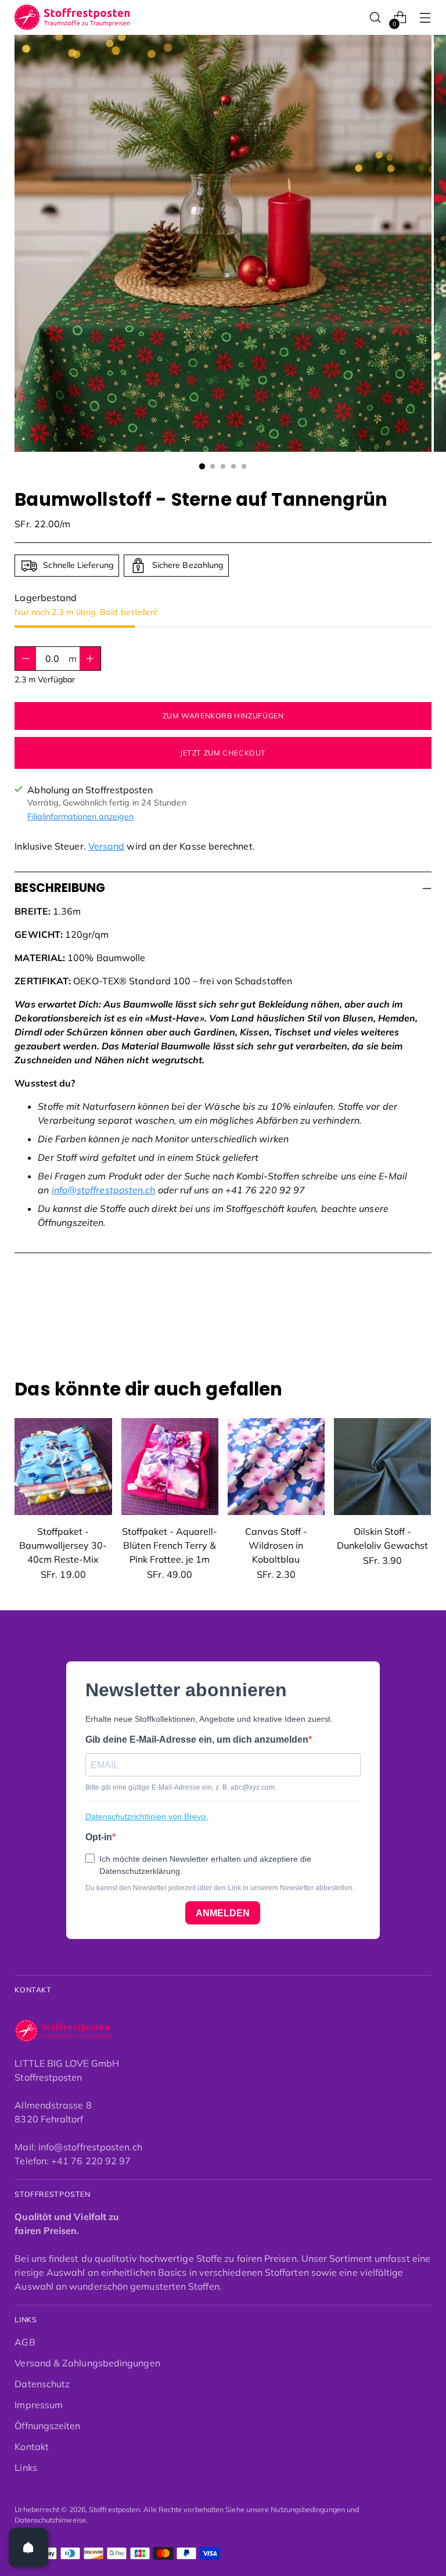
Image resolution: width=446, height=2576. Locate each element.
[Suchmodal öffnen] (375, 18)
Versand (107, 846)
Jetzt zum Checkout (223, 753)
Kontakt (32, 2447)
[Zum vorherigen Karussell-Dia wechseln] (395, 1317)
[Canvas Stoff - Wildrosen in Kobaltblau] (276, 1467)
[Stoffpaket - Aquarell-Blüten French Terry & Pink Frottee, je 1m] (170, 1467)
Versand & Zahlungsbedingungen (87, 2363)
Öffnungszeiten (47, 2426)
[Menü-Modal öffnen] (425, 18)
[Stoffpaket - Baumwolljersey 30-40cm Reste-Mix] (63, 1467)
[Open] (28, 2548)
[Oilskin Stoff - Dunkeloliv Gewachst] (382, 1467)
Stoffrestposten (114, 2510)
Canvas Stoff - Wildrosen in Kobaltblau (276, 1545)
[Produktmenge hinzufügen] (26, 659)
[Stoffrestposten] (73, 17)
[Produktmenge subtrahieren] (90, 659)
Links (26, 2467)
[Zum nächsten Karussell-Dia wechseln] (422, 1316)
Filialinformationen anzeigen (80, 816)
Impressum (39, 2405)
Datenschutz (42, 2384)
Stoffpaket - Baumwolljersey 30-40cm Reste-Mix (63, 1545)
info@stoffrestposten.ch (104, 1190)
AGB (25, 2342)
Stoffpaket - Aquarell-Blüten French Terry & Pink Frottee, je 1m (170, 1545)
